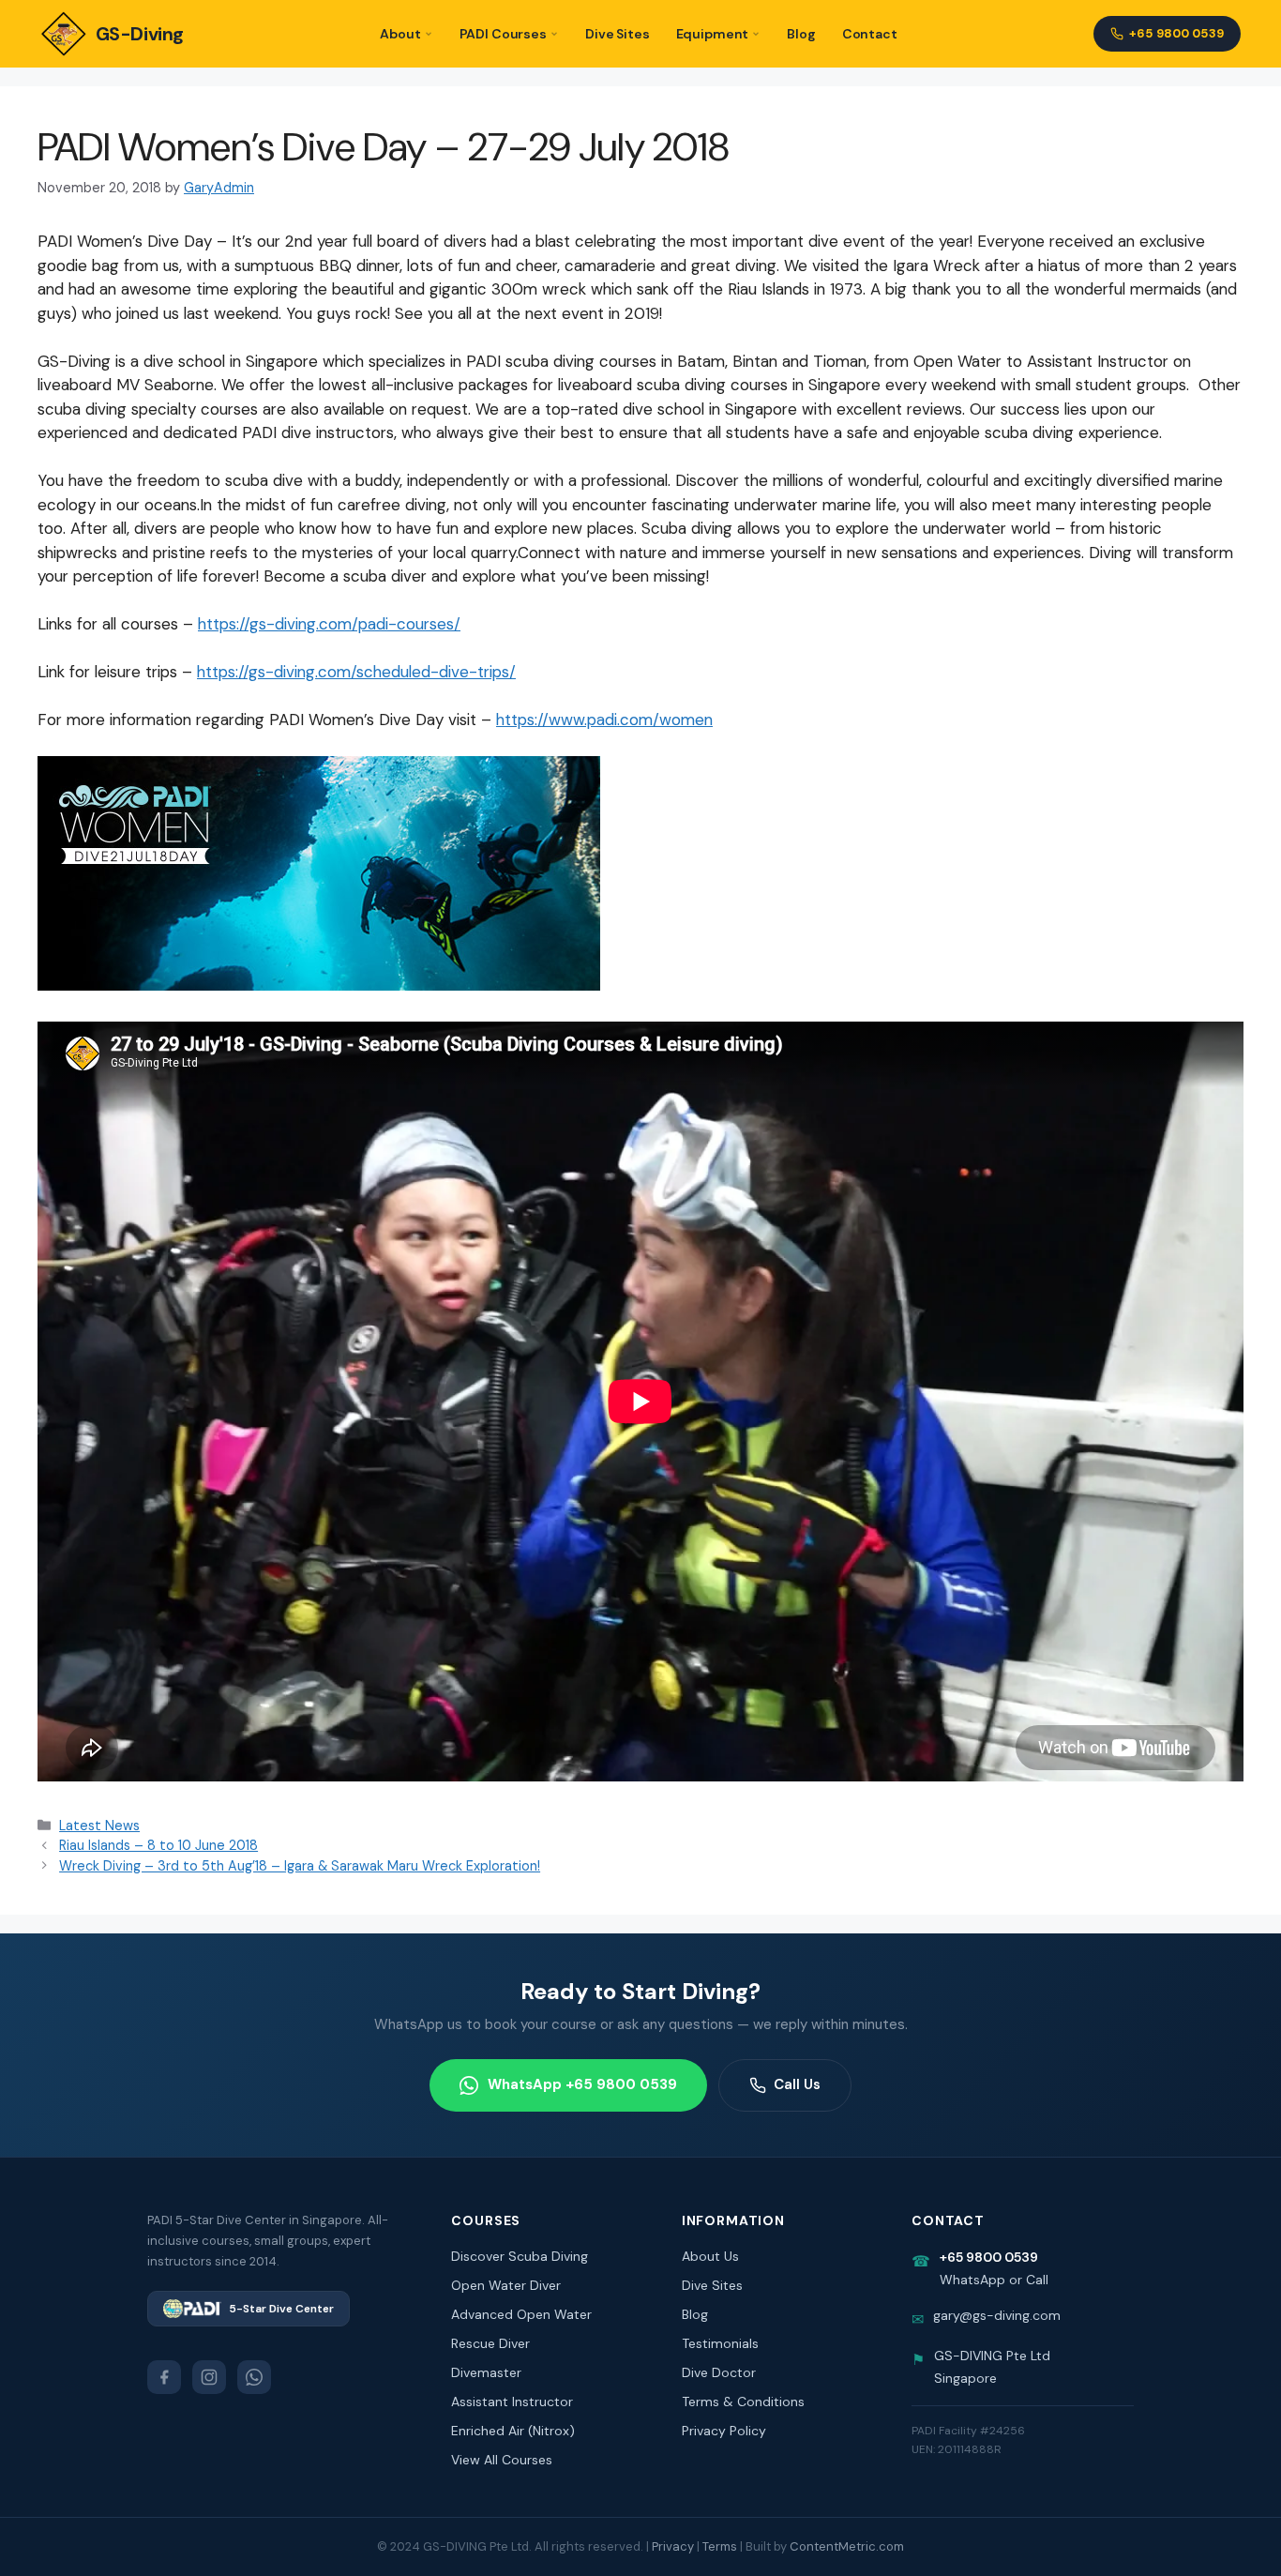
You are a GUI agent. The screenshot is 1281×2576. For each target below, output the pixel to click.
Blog (801, 34)
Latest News (99, 1826)
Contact (870, 34)
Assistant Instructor (512, 2402)
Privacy (673, 2546)
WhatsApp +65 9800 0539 (582, 2084)
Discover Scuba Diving (520, 2256)
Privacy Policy (724, 2431)
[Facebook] (164, 2377)
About (400, 34)
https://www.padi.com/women (604, 720)
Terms (720, 2546)
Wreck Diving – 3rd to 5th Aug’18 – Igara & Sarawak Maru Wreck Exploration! (300, 1866)
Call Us (797, 2084)
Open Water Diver (506, 2285)
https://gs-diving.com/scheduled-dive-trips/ (356, 672)
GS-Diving (140, 34)
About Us (710, 2256)
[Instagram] (209, 2377)
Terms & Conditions (743, 2402)
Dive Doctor (719, 2372)
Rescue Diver (490, 2343)
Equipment (713, 34)
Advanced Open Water (521, 2314)
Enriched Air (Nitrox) (513, 2431)
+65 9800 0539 (1176, 33)
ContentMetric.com (847, 2546)
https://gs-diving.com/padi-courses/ (329, 624)
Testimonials (720, 2343)
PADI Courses (503, 34)
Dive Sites (618, 34)
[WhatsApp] (254, 2377)
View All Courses (502, 2460)
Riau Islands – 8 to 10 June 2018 (158, 1845)
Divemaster (486, 2372)
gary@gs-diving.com (997, 2315)
